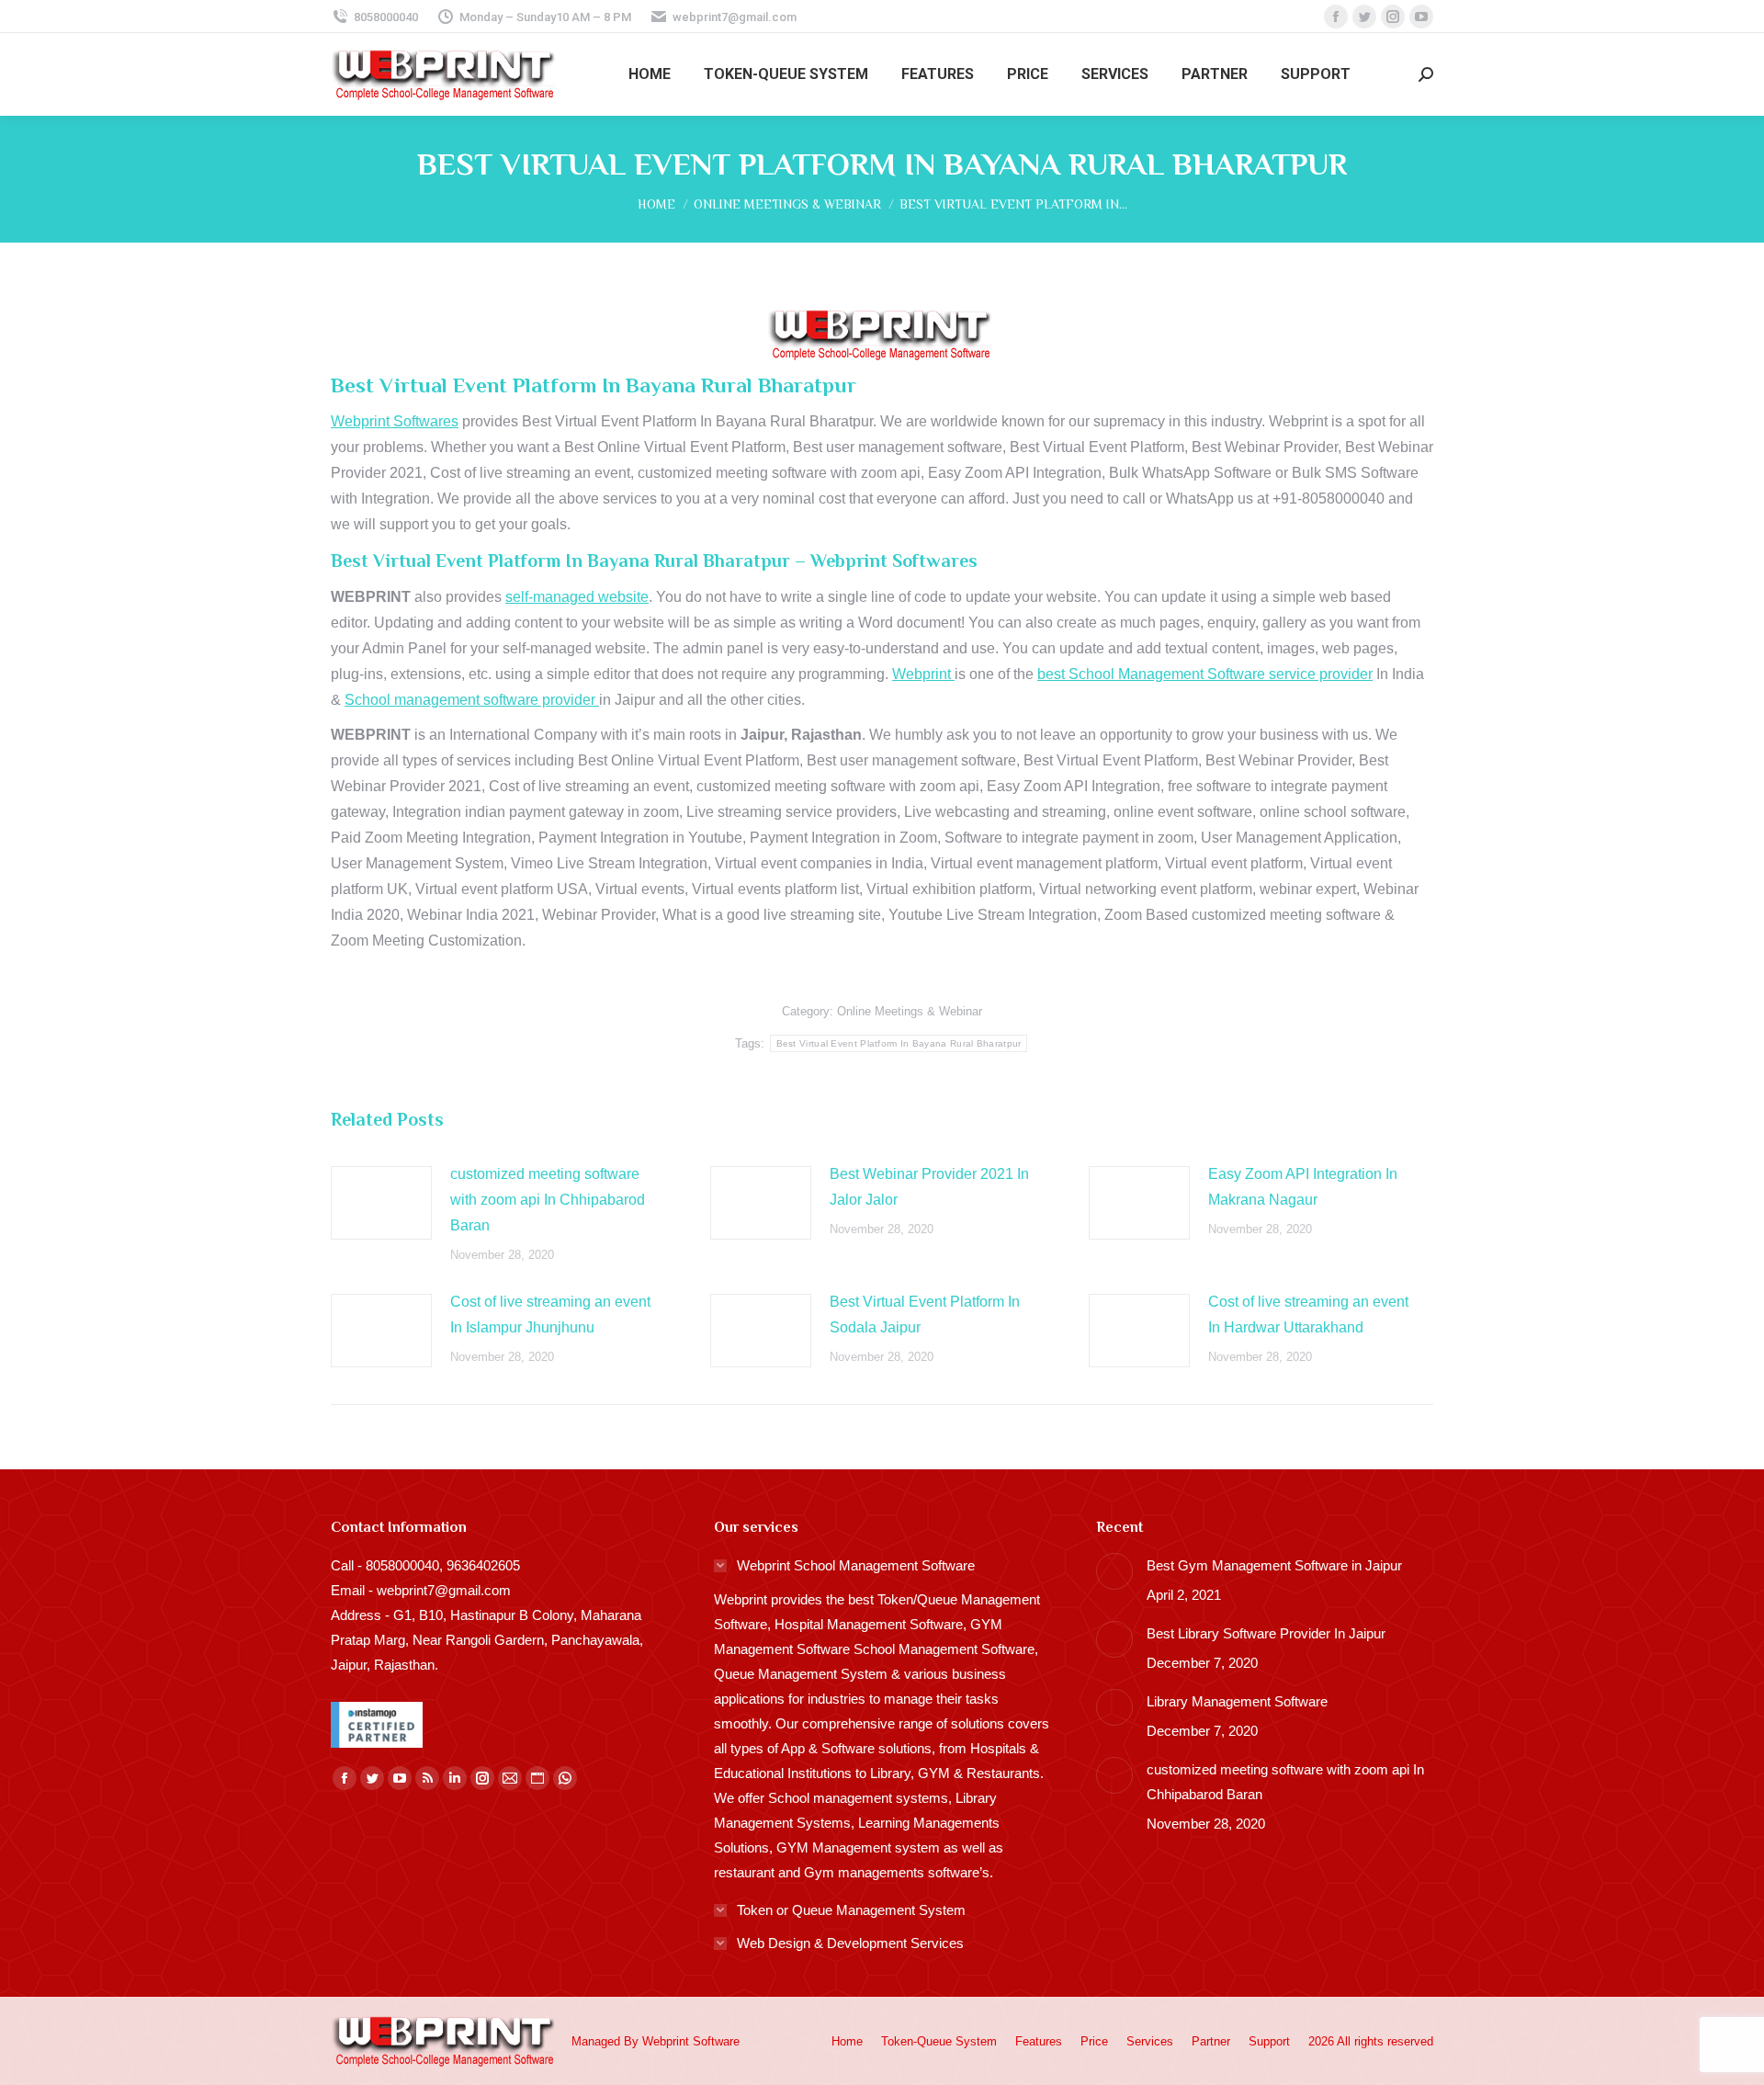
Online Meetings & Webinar (910, 1011)
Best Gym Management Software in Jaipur (1274, 1565)
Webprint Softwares (395, 421)
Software (716, 2041)
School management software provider (472, 700)
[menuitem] (650, 74)
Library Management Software (1237, 1701)
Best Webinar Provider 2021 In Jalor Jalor (929, 1187)
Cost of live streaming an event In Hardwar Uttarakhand (1308, 1314)
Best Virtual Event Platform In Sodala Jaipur (925, 1314)
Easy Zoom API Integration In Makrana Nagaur (1303, 1187)
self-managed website (577, 597)
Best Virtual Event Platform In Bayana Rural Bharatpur (899, 1043)
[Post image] (381, 1203)
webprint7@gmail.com (735, 17)
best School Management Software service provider (1205, 674)
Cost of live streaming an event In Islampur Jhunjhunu (550, 1314)
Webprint (923, 674)
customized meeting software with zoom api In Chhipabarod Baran (548, 1200)
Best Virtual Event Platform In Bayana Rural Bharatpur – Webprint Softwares (654, 561)
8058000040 (386, 17)
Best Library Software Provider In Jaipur (1266, 1633)
